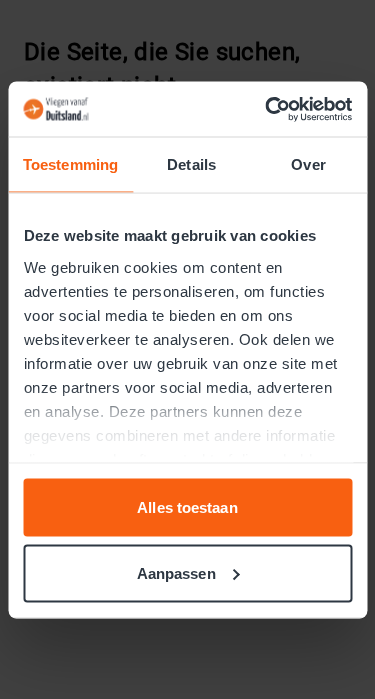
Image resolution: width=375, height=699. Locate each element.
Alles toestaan (187, 507)
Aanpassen (176, 572)
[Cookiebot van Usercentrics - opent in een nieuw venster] (267, 109)
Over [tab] (308, 164)
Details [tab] (191, 164)
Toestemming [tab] (70, 164)
